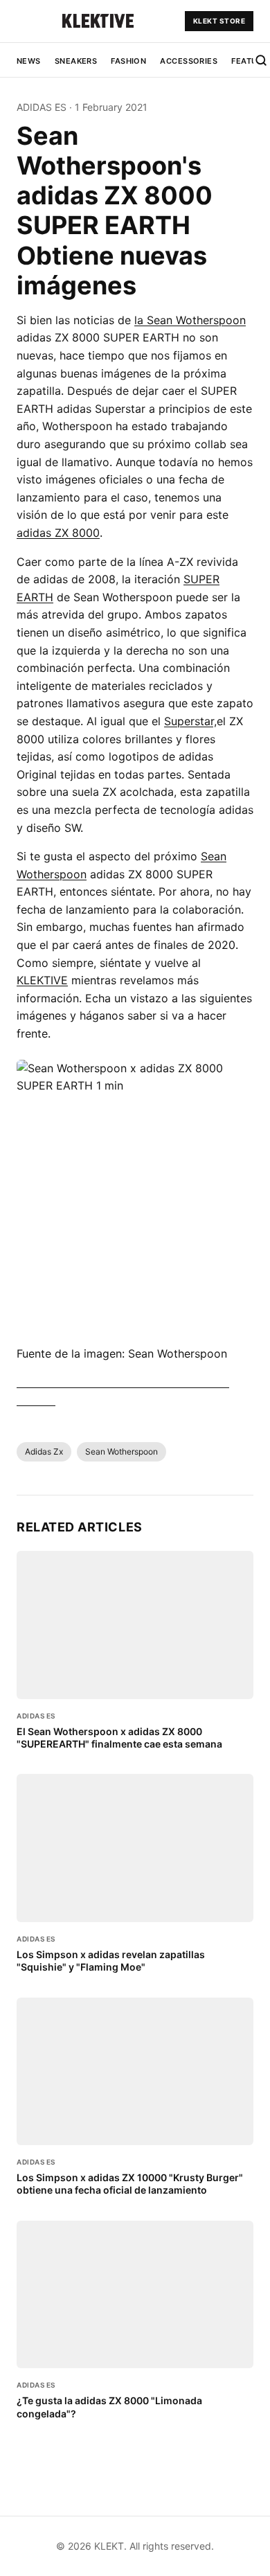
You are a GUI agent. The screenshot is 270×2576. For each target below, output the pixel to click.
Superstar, (190, 721)
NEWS (29, 61)
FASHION (128, 61)
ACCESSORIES (189, 61)
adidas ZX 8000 (58, 533)
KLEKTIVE (42, 980)
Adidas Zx (44, 1451)
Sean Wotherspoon (121, 1451)
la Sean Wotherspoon (190, 320)
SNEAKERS (76, 61)
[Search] (261, 60)
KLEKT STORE (219, 21)
